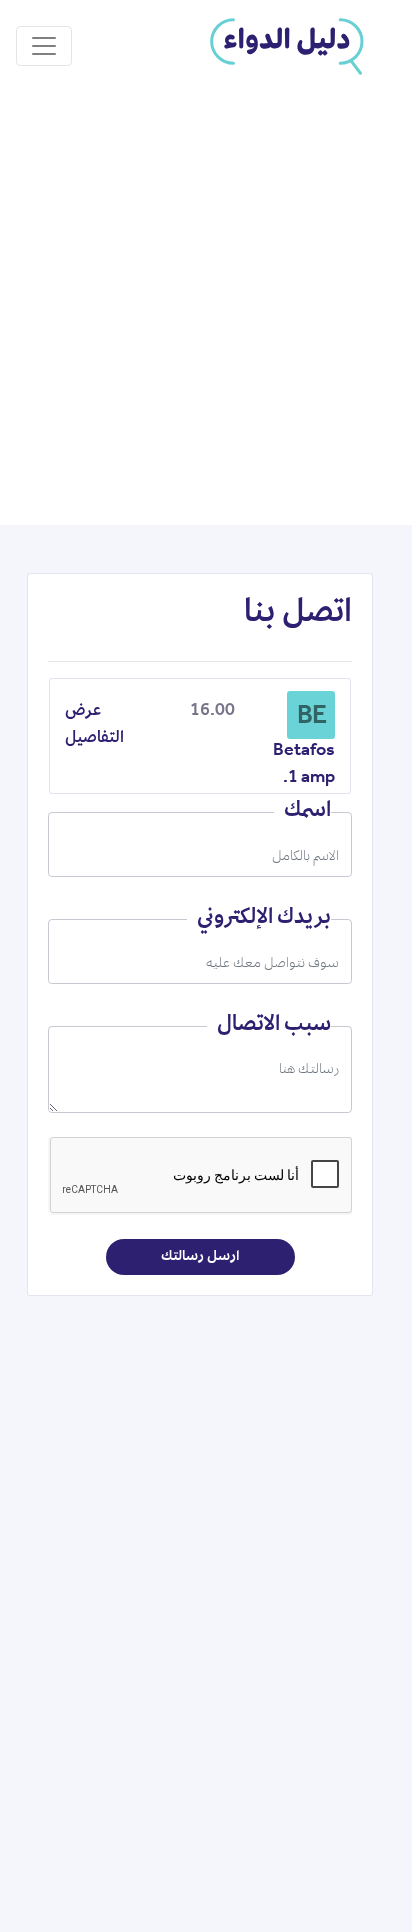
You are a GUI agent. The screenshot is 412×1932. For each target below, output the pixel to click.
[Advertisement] (206, 309)
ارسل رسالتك (200, 1257)
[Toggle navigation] (44, 46)
